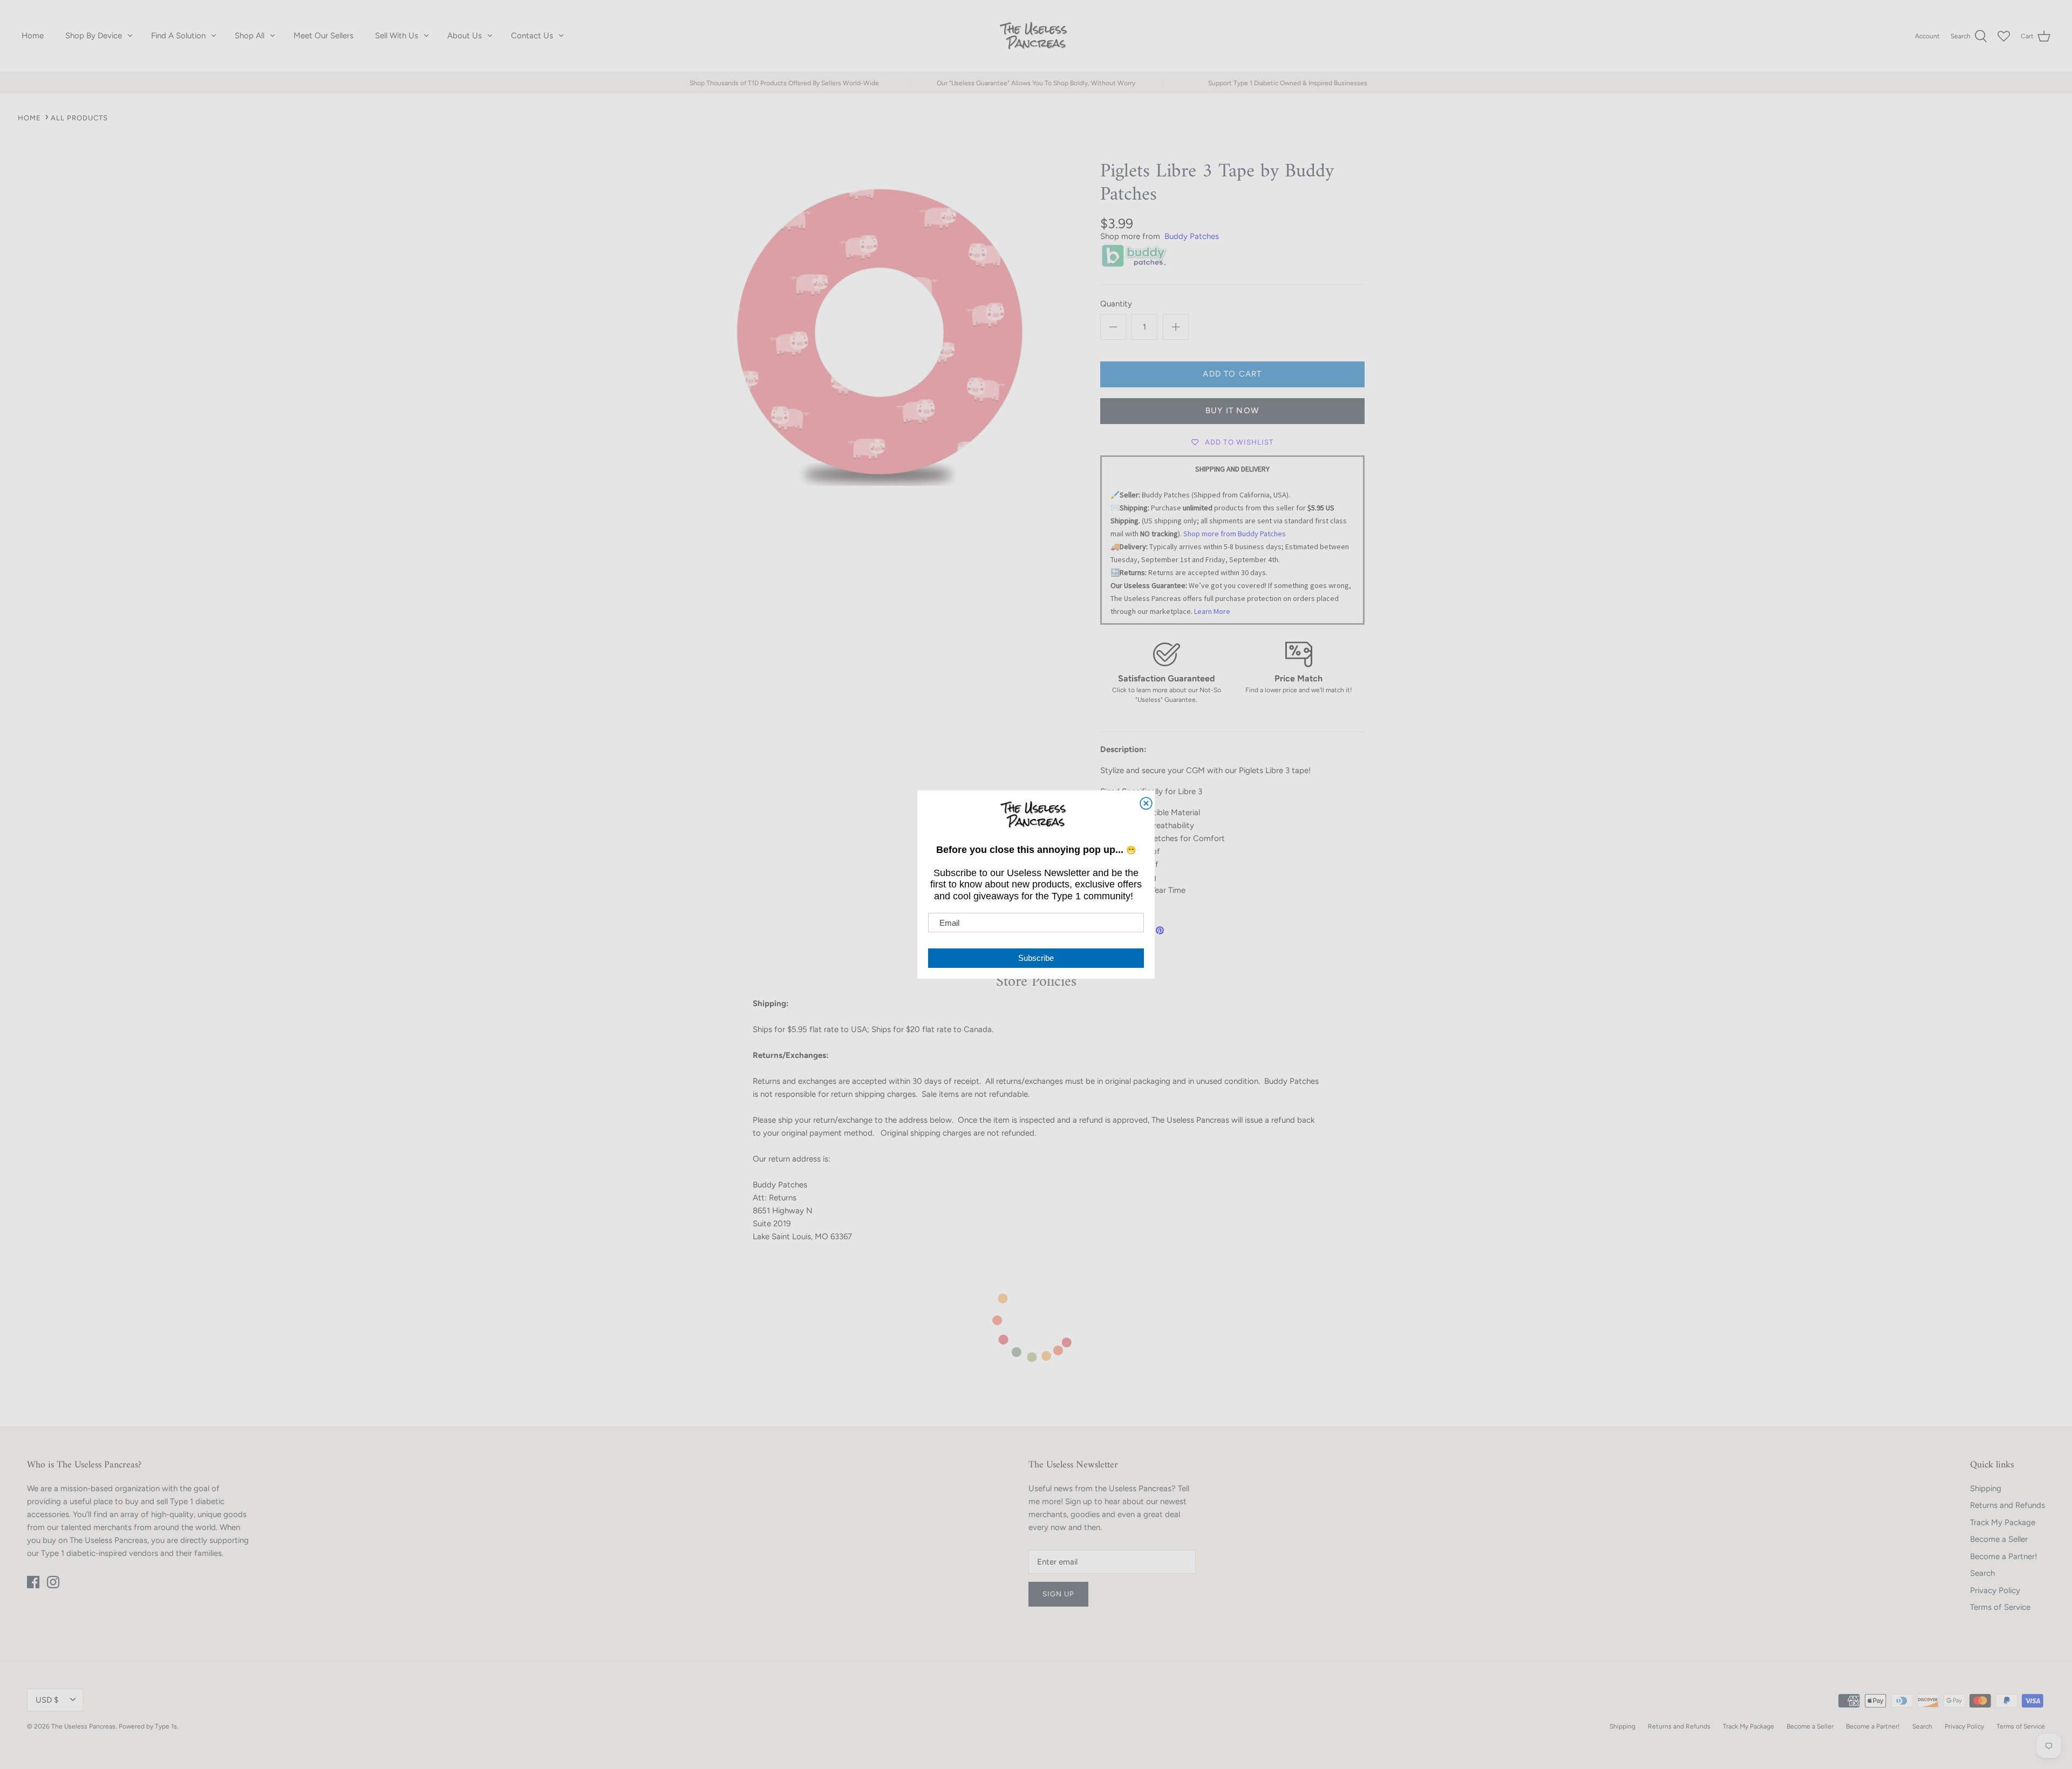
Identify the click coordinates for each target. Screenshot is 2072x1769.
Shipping (1986, 1488)
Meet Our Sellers (323, 36)
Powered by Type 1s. (149, 1726)
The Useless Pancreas (83, 1726)
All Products (79, 118)
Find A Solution (178, 36)
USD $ (47, 1700)
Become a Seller (1999, 1539)
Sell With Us (397, 36)
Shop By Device (94, 36)
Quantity (1116, 304)
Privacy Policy (1995, 1590)
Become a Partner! (2003, 1556)
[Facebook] (33, 1582)
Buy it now (1232, 411)
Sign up (1058, 1594)
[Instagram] (53, 1582)
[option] (877, 330)
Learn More (1212, 611)
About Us (465, 36)
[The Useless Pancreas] (1036, 36)
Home (33, 36)
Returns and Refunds (2008, 1505)
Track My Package (2003, 1522)
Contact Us (532, 36)
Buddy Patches (1192, 236)
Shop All (250, 36)
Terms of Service (2000, 1607)
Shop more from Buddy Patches (1235, 534)
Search (1982, 1573)
